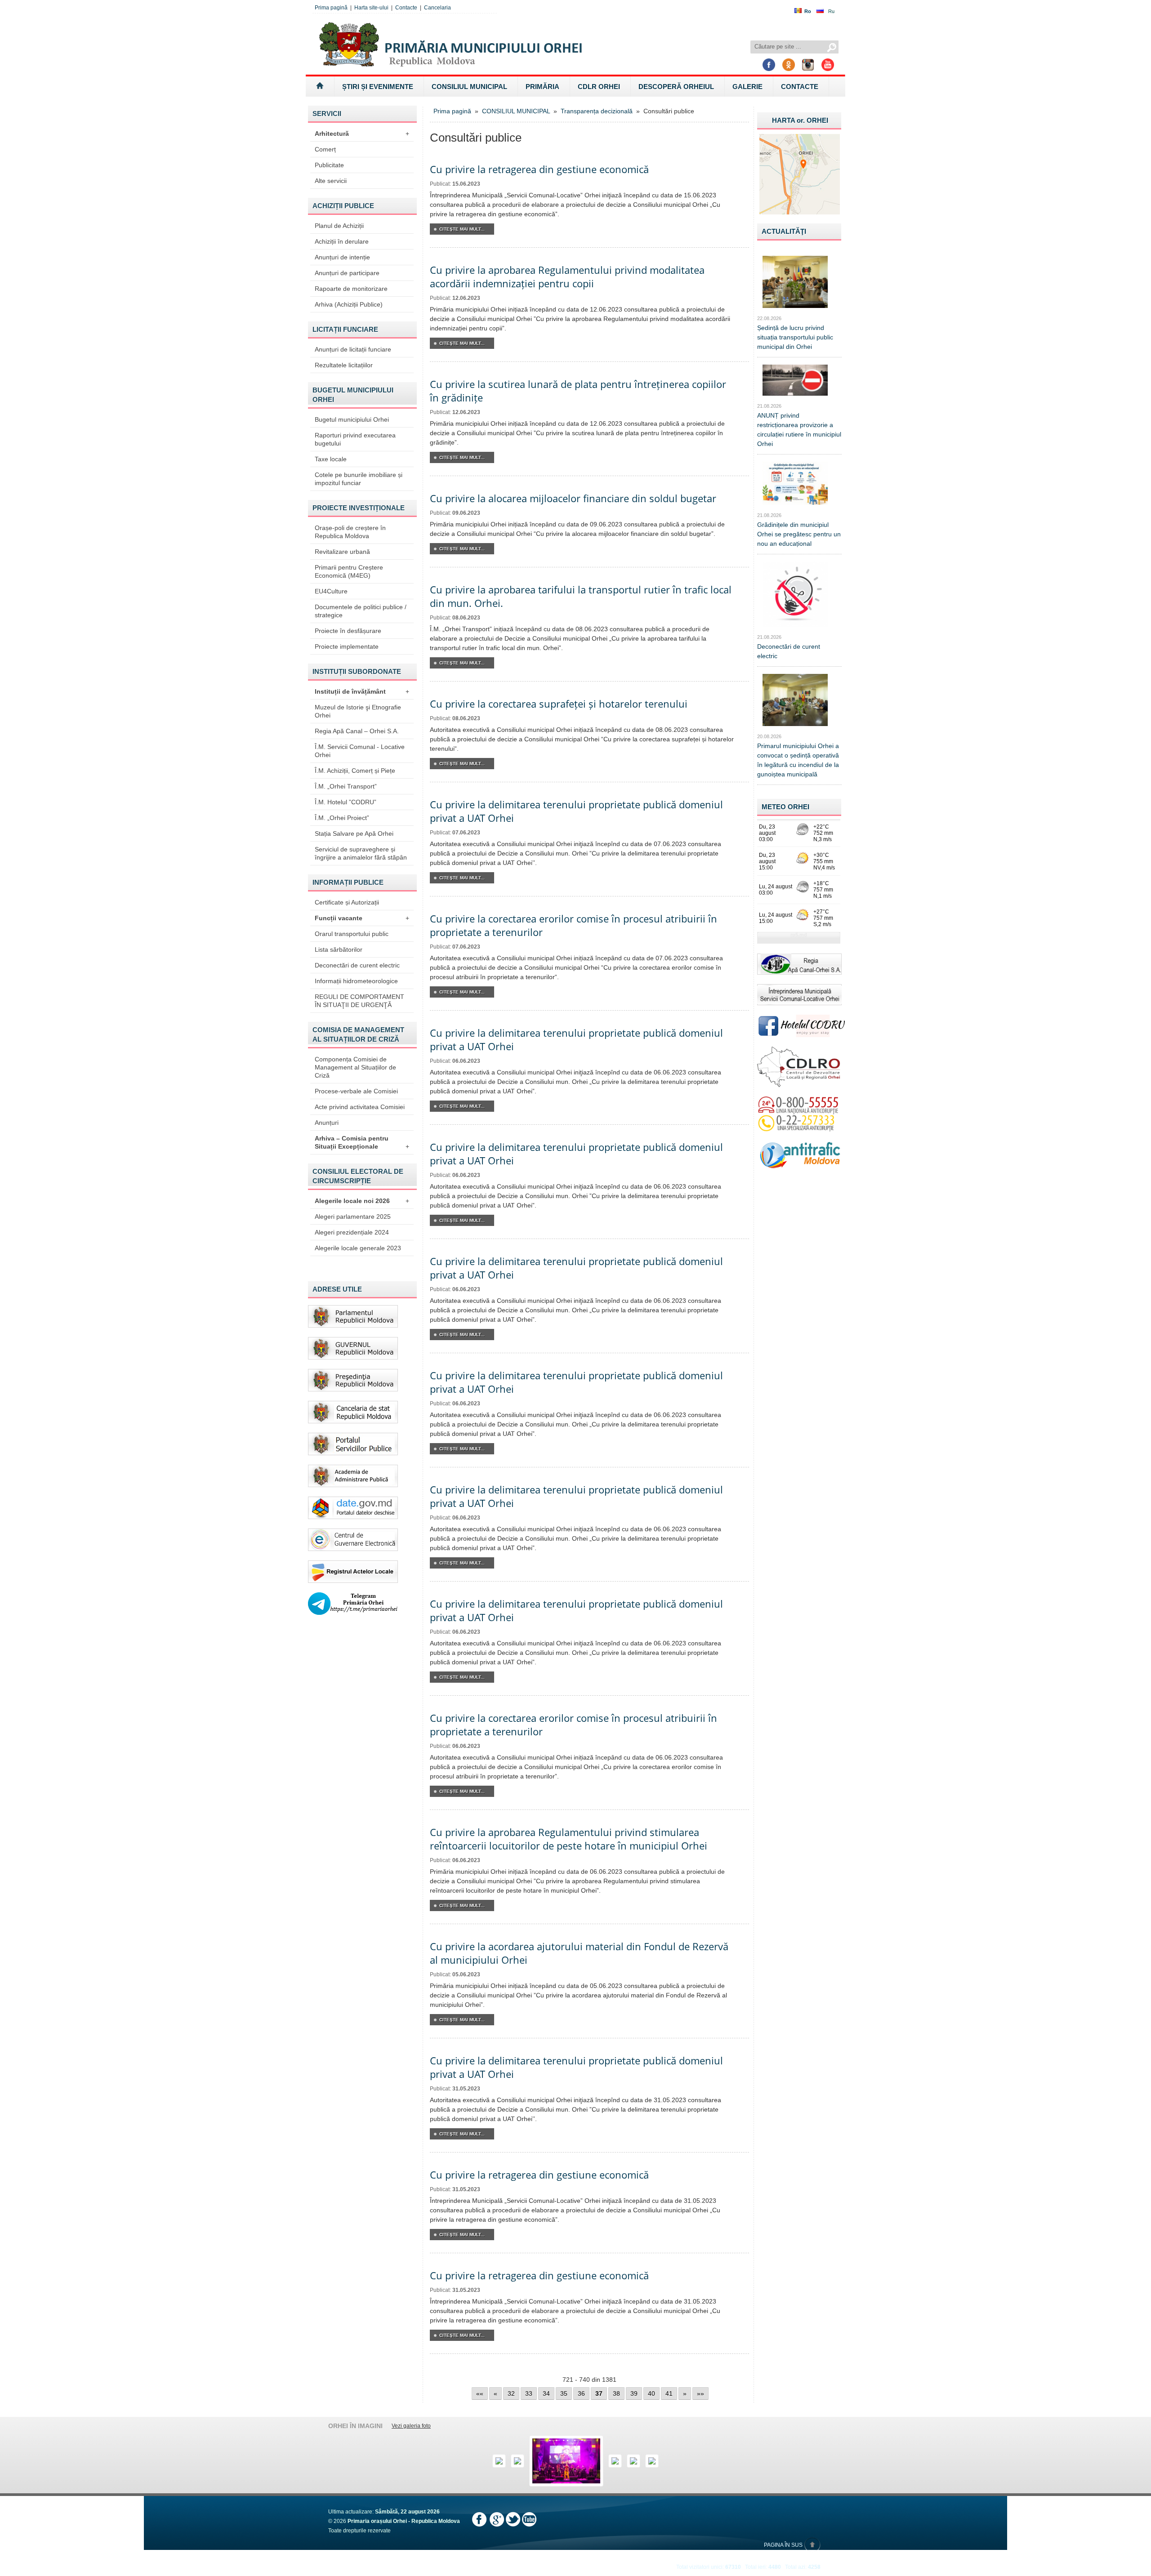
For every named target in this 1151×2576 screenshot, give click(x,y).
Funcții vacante (362, 918)
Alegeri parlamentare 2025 (353, 1217)
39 (634, 2393)
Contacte (406, 8)
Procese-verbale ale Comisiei (356, 1091)
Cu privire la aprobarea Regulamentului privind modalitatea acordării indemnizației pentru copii (567, 276)
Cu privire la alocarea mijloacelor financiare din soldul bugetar (573, 498)
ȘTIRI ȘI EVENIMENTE (378, 87)
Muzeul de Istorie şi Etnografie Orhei (358, 711)
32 (511, 2393)
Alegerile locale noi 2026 (362, 1201)
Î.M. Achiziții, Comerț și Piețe (355, 771)
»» (700, 2393)
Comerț (325, 149)
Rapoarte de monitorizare (351, 289)
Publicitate (329, 165)
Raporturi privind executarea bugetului (355, 439)
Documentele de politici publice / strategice (361, 611)
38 (616, 2393)
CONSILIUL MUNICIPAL (469, 87)
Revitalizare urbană (342, 552)
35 (564, 2393)
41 (669, 2393)
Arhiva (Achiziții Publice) (349, 304)
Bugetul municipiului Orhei (352, 419)
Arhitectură (362, 134)
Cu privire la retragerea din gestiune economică (539, 169)
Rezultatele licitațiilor (344, 365)
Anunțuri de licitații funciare (353, 349)
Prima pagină (331, 8)
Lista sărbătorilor (339, 949)
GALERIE (747, 87)
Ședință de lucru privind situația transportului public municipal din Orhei (795, 337)
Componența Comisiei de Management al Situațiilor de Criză (355, 1067)
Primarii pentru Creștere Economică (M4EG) (349, 571)
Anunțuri (327, 1123)
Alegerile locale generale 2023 (358, 1248)
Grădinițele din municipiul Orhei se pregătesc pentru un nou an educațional (799, 534)
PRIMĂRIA (542, 87)
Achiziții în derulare (342, 241)
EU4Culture (331, 591)
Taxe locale (331, 459)
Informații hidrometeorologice (356, 981)
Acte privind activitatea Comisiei (360, 1107)
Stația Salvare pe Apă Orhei (354, 833)
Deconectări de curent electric (357, 965)
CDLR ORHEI (599, 87)
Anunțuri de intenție (342, 257)
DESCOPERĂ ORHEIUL (676, 87)
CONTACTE (800, 87)
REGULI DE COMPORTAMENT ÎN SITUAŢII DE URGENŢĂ (359, 1001)
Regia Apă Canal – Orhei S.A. (357, 731)
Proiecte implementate (347, 646)
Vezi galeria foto (411, 2426)
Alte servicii (331, 181)
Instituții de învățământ (362, 691)
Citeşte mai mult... (462, 229)
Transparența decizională (597, 111)
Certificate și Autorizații (347, 902)
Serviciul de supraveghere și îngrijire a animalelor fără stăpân (361, 853)
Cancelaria (437, 8)
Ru (831, 11)
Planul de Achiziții (339, 226)
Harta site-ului (371, 8)
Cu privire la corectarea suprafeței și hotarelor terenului (559, 704)
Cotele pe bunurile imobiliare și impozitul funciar (359, 479)
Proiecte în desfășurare (348, 631)
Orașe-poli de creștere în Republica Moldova (350, 532)
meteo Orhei (785, 807)
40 (651, 2393)
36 (581, 2393)
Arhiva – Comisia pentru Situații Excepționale (362, 1142)
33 (529, 2393)
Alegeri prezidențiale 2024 (352, 1232)
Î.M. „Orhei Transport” (346, 786)
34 (546, 2393)
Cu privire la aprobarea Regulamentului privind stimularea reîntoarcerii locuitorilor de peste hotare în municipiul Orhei (569, 1839)
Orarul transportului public (352, 934)
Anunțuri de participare (347, 273)
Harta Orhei (800, 120)
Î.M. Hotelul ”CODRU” (346, 802)
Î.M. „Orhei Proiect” (342, 818)
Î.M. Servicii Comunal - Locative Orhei (360, 751)
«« (480, 2393)
